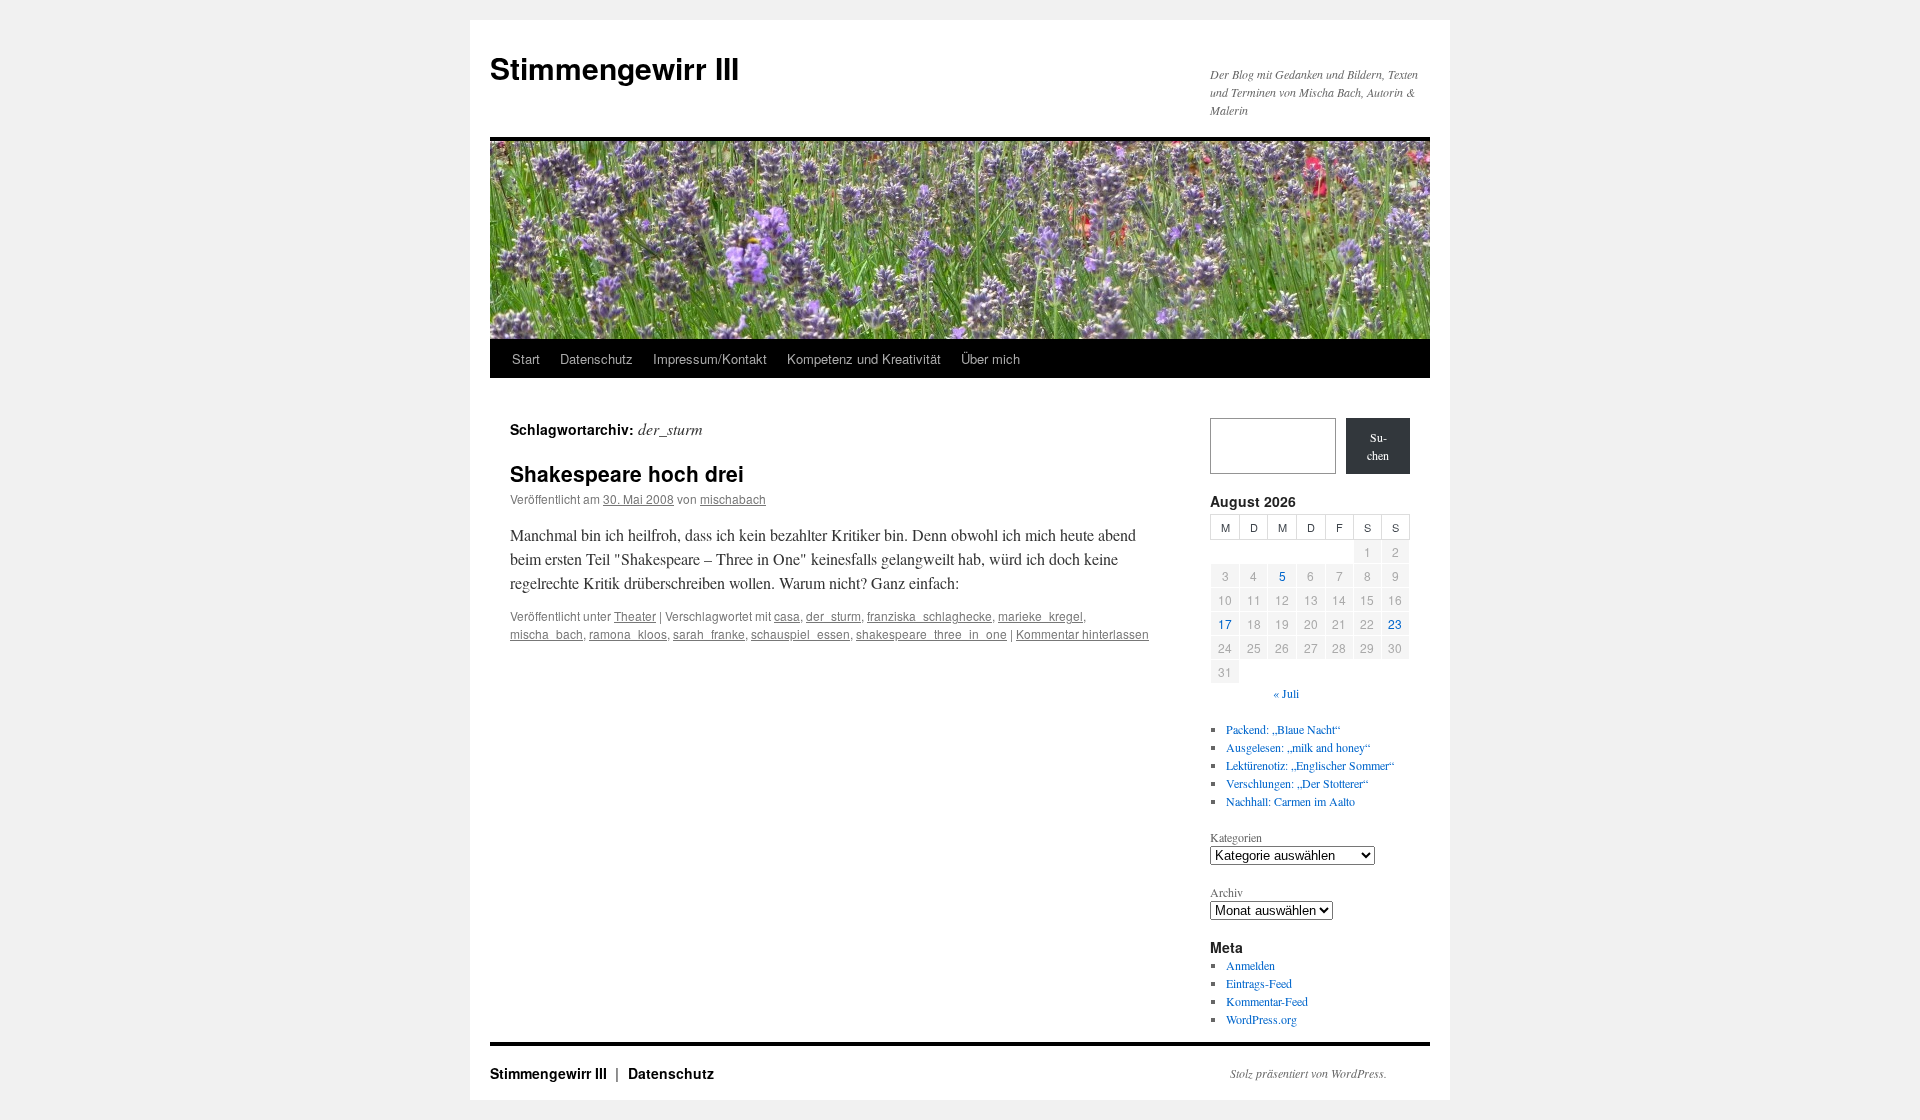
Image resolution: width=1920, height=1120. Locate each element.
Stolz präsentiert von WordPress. (1308, 1073)
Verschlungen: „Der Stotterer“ (1297, 783)
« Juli (1286, 693)
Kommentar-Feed (1267, 1001)
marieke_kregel (1040, 615)
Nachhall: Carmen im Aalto (1290, 801)
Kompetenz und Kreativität (864, 358)
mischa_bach (546, 633)
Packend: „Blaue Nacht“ (1283, 729)
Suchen (1378, 446)
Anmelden (1250, 965)
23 (1395, 623)
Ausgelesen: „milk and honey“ (1298, 747)
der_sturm (833, 615)
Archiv (1226, 892)
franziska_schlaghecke (929, 615)
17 (1225, 623)
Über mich (990, 358)
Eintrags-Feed (1259, 983)
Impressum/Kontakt (710, 358)
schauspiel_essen (800, 633)
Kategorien (1236, 837)
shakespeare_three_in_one (931, 633)
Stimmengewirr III (614, 67)
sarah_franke (709, 633)
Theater (635, 615)
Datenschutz (596, 358)
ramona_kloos (628, 633)
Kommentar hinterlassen (1082, 633)
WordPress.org (1261, 1019)
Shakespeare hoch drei (627, 473)
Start (526, 358)
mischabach (733, 498)
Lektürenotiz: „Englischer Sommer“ (1310, 765)
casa (787, 615)
